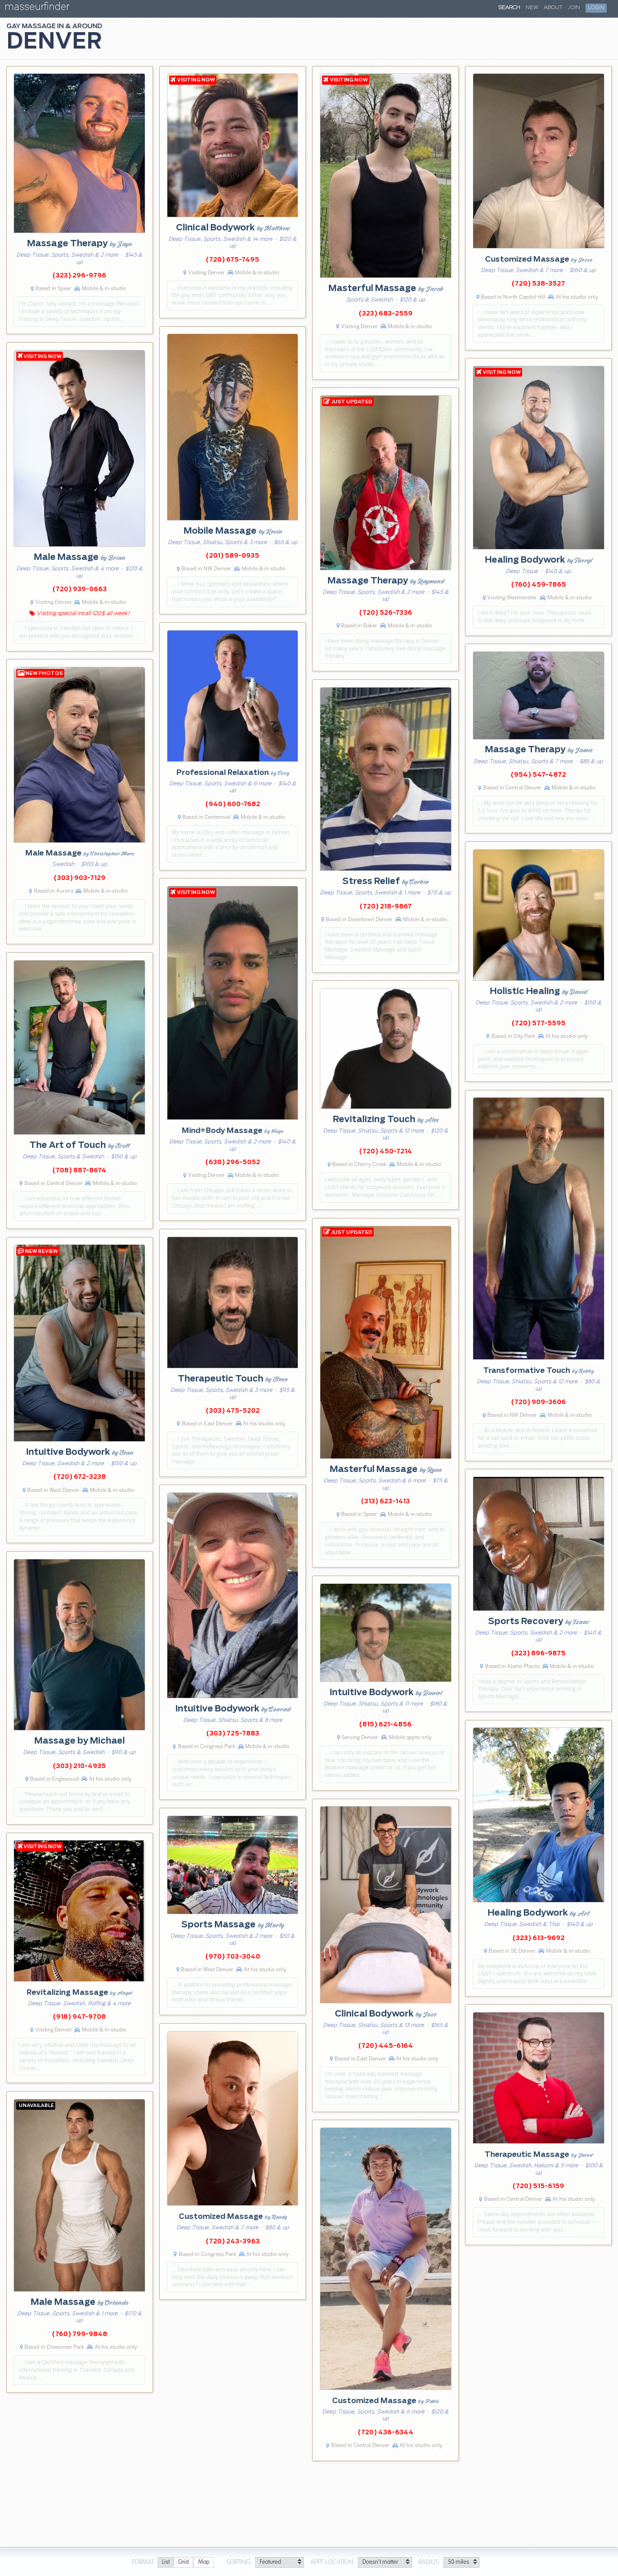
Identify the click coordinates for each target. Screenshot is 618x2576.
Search (509, 8)
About (553, 8)
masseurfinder (37, 8)
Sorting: (240, 2562)
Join (574, 8)
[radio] (166, 2563)
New (532, 8)
